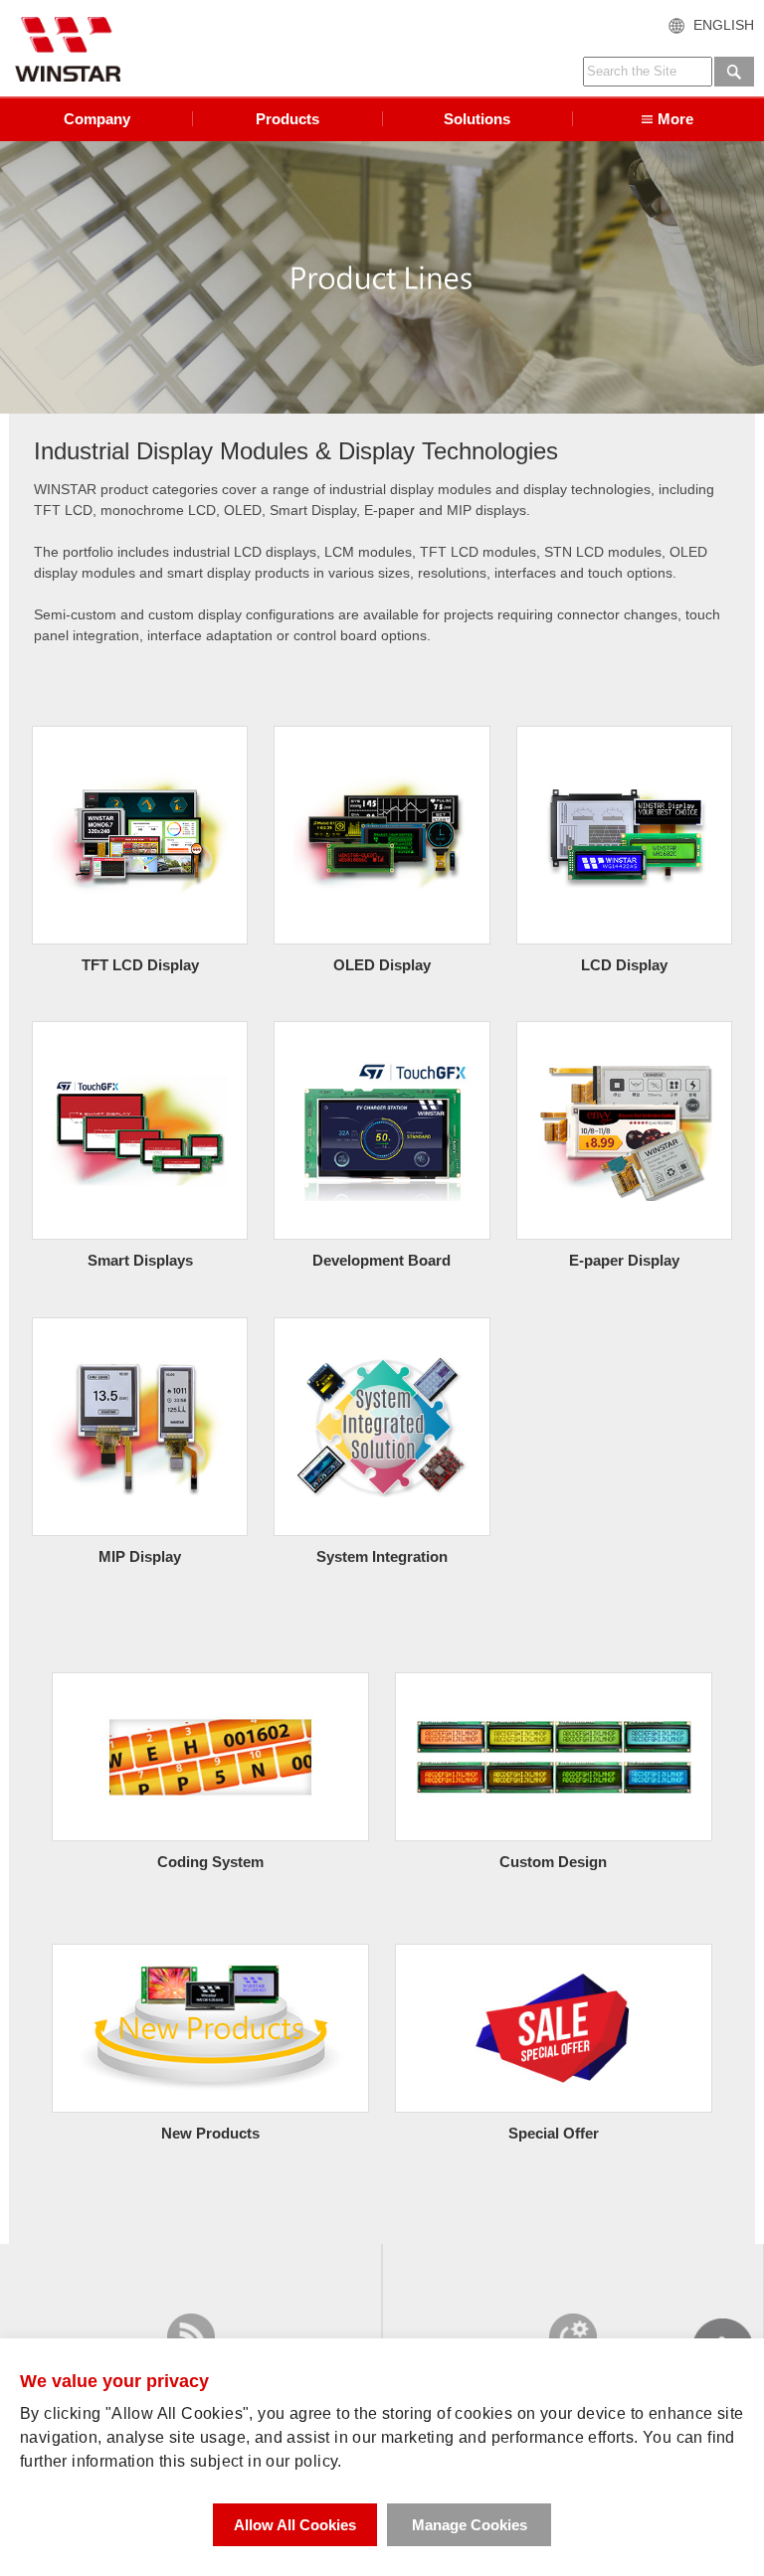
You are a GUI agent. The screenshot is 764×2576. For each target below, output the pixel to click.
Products (287, 119)
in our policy (292, 2461)
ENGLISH (724, 25)
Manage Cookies (470, 2525)
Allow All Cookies (295, 2525)
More (675, 119)
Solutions (477, 119)
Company (97, 119)
